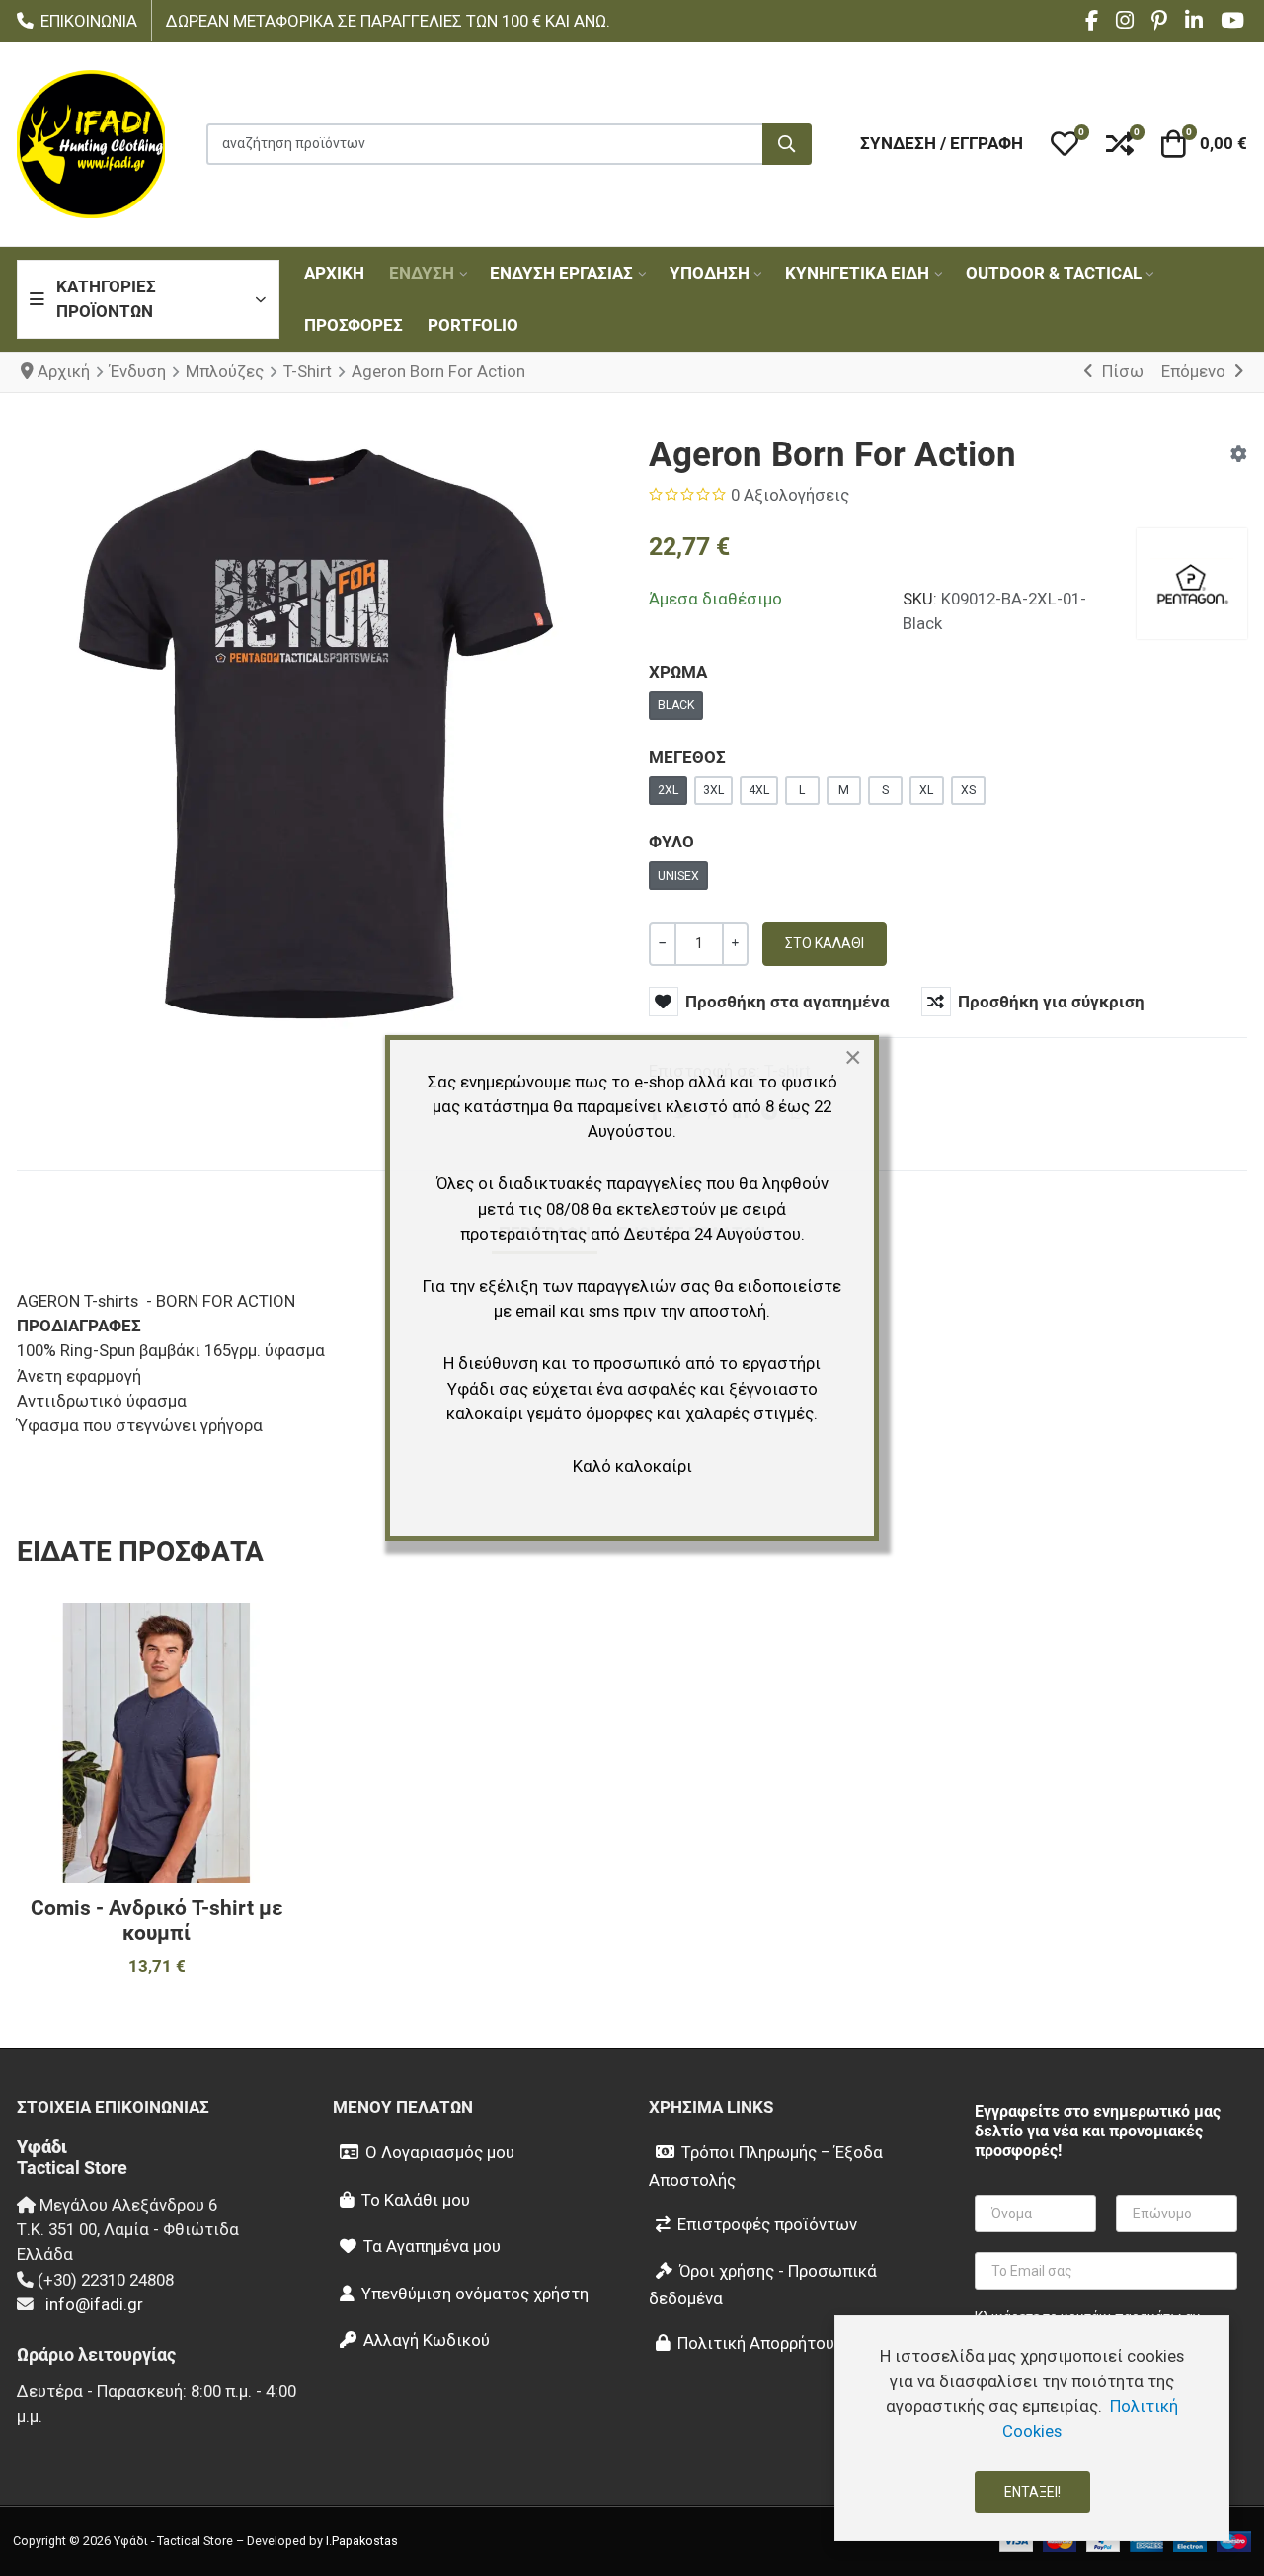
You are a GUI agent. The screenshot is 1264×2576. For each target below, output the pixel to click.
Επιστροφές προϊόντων (767, 2224)
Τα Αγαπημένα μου (432, 2246)
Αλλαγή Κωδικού (427, 2340)
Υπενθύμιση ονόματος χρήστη (475, 2294)
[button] (1065, 144)
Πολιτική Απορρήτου (756, 2343)
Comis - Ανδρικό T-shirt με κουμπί (157, 1921)
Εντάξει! (1032, 2492)
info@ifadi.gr (94, 2304)
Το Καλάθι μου (416, 2200)
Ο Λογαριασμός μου (440, 2152)
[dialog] (1032, 2428)
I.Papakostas (362, 2541)
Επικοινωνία (89, 21)
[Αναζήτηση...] (787, 144)
